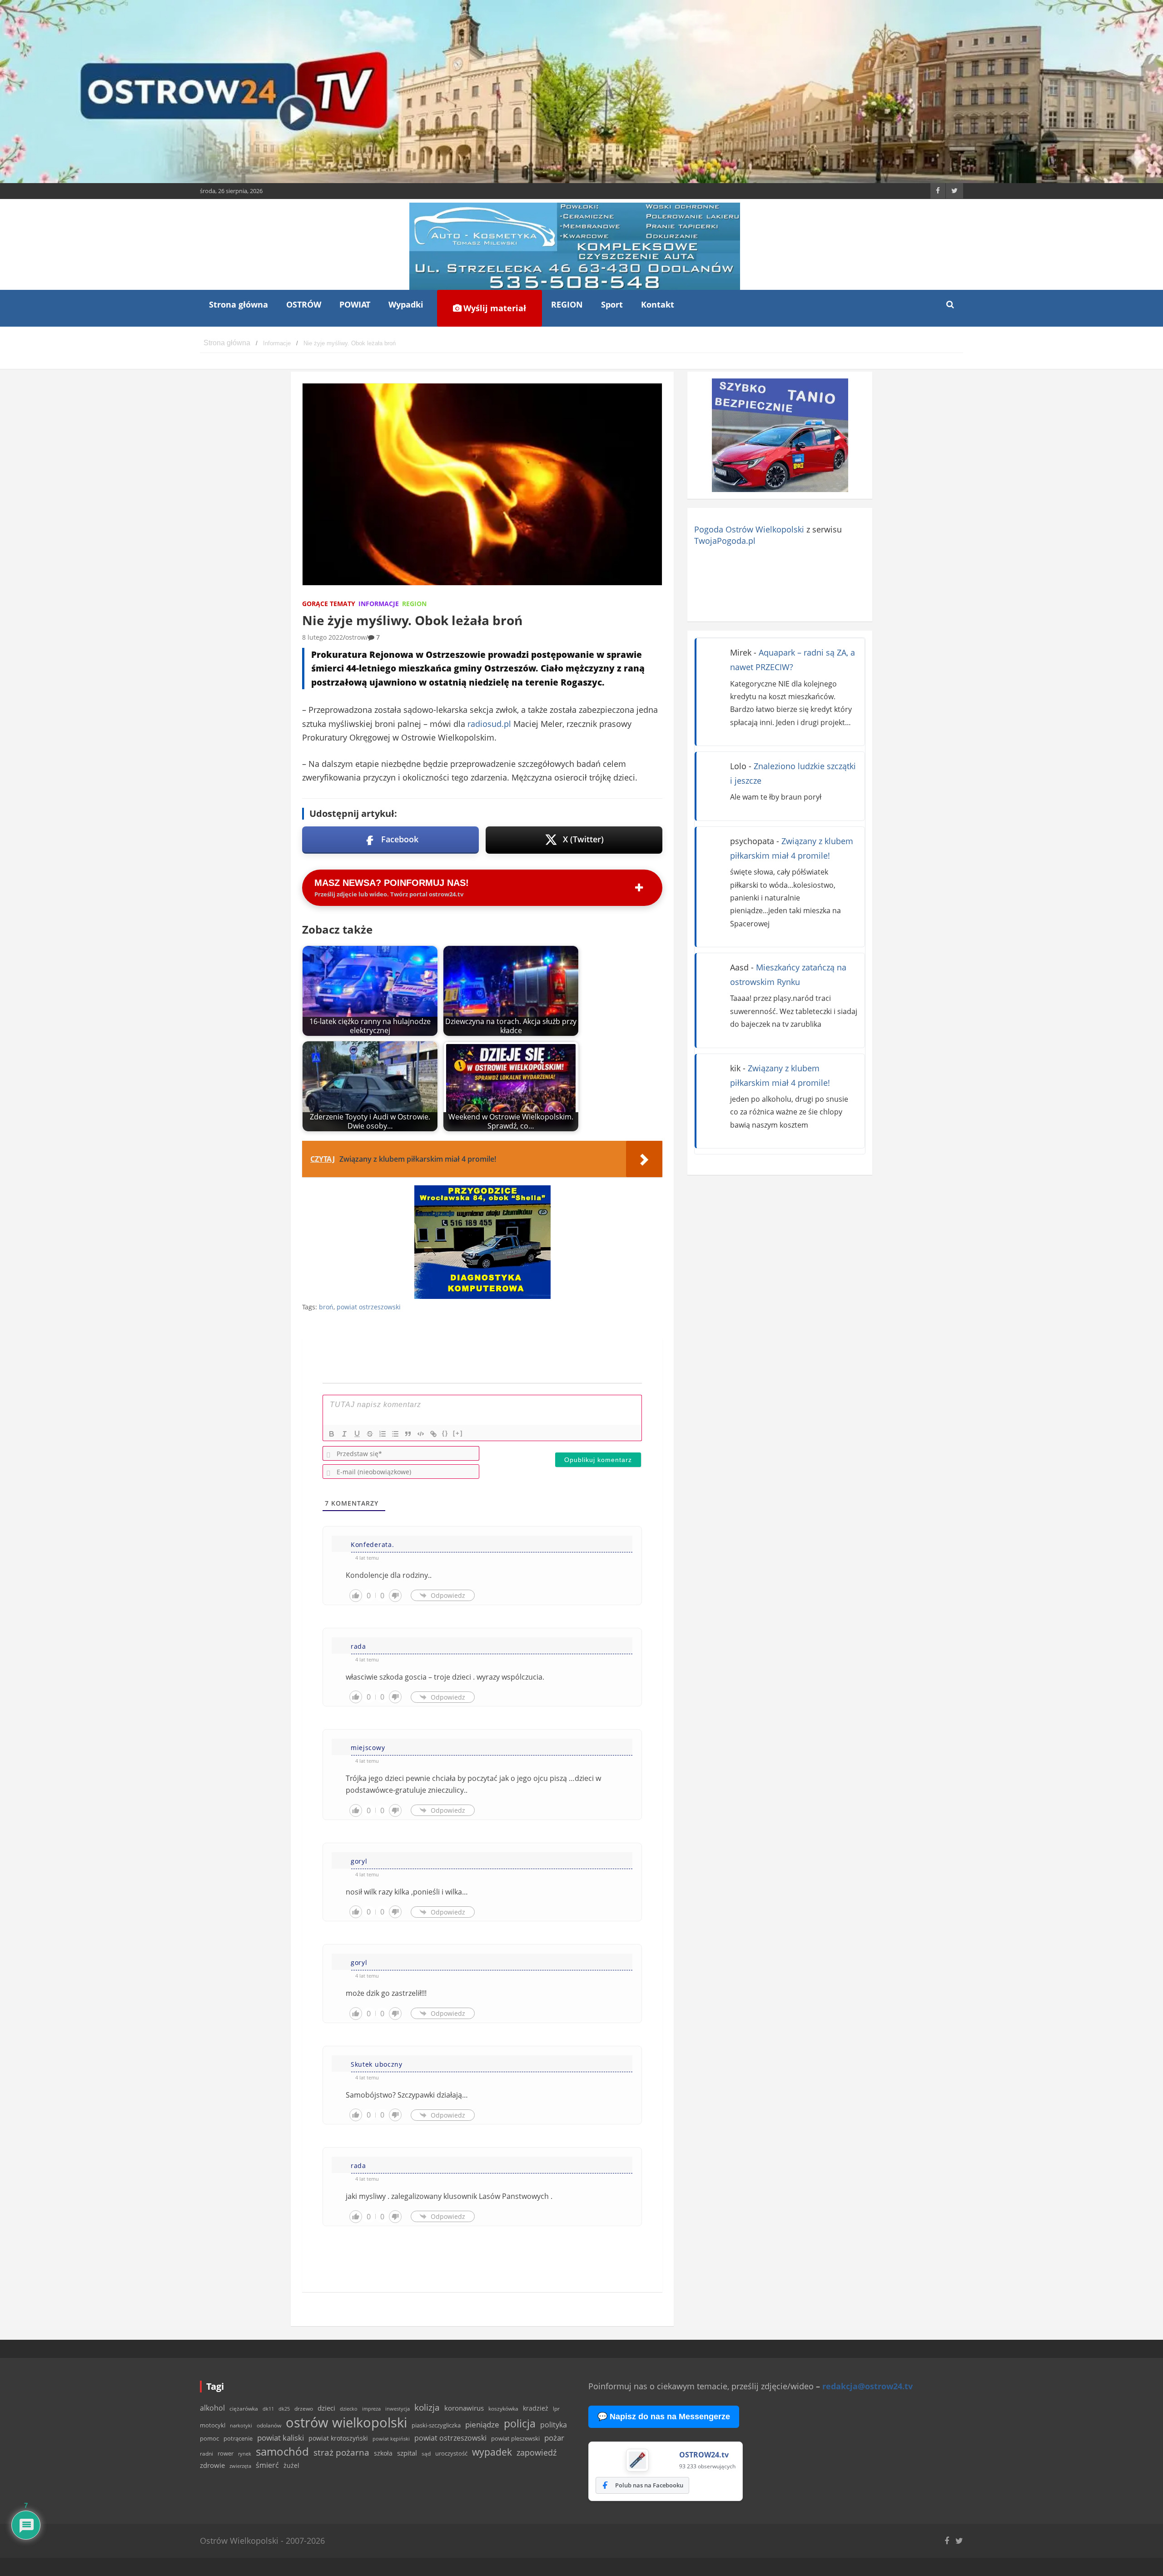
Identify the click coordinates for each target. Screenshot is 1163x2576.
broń (326, 1307)
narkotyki (241, 2425)
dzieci (326, 2408)
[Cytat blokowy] (408, 1434)
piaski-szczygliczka (436, 2425)
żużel (291, 2465)
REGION (567, 304)
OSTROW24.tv (704, 2455)
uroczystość (451, 2453)
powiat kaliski (281, 2438)
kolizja (427, 2407)
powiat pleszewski (515, 2438)
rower (226, 2453)
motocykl (213, 2425)
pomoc (209, 2438)
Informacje (379, 604)
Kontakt (658, 304)
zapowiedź (537, 2452)
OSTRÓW (304, 304)
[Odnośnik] (433, 1434)
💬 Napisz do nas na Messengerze (664, 2417)
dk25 (284, 2409)
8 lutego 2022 (323, 637)
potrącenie (238, 2438)
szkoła (383, 2453)
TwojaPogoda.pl (725, 541)
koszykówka (503, 2409)
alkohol (212, 2408)
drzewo (304, 2408)
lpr (556, 2409)
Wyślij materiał (494, 308)
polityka (554, 2425)
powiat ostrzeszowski (369, 1307)
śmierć (267, 2465)
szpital (407, 2453)
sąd (426, 2454)
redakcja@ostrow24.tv (867, 2386)
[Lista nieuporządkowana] (395, 1434)
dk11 (268, 2409)
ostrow (355, 637)
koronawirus (464, 2408)
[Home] (227, 343)
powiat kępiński (391, 2439)
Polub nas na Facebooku (649, 2485)
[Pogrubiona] (332, 1434)
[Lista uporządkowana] (383, 1434)
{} (445, 1433)
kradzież (536, 2408)
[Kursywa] (344, 1434)
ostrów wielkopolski (346, 2422)
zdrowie (212, 2465)
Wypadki (406, 304)
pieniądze (482, 2424)
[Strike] (370, 1434)
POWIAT (355, 304)
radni (206, 2454)
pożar (554, 2437)
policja (520, 2424)
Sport (612, 304)
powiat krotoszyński (338, 2438)
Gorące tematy (329, 604)
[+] (458, 1433)
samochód (282, 2451)
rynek (245, 2454)
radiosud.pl (489, 724)
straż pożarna (341, 2452)
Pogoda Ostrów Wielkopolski (749, 529)
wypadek (492, 2452)
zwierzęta (240, 2466)
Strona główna (239, 304)
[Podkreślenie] (357, 1434)
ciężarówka (244, 2409)
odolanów (269, 2425)
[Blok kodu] (421, 1434)
